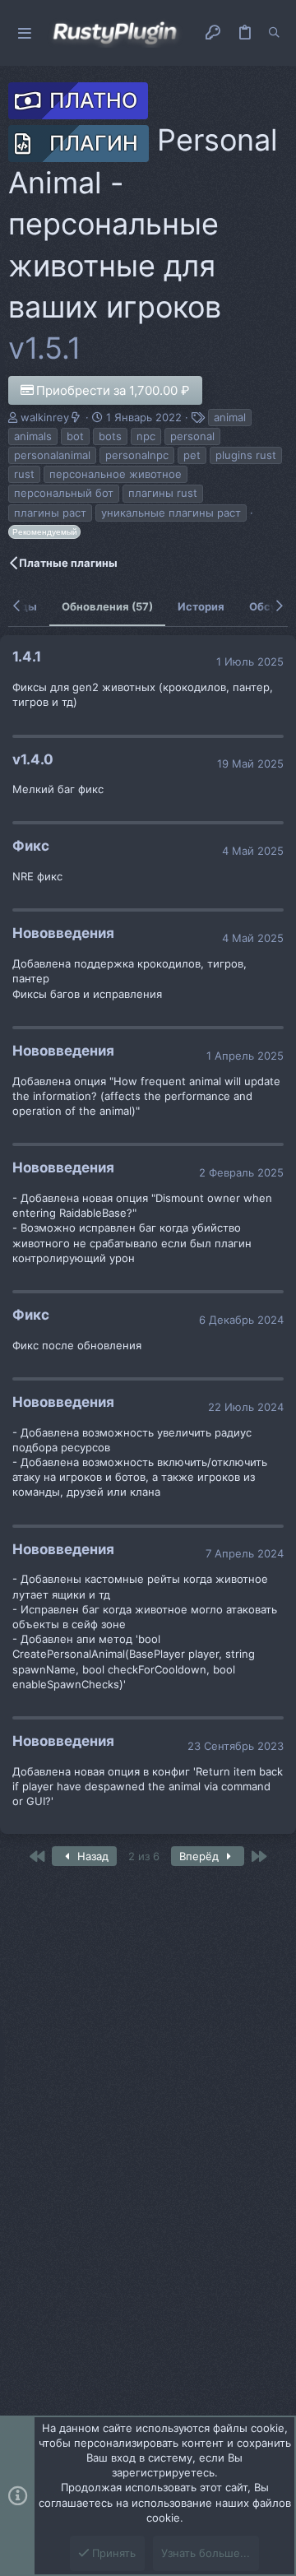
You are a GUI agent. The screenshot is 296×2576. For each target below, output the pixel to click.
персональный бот (64, 493)
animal (230, 417)
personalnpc (137, 455)
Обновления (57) (107, 606)
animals (33, 436)
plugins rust (246, 455)
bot (75, 436)
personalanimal (52, 455)
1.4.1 (27, 657)
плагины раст (50, 513)
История (201, 606)
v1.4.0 (33, 759)
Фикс (31, 846)
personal (192, 436)
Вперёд (201, 1856)
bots (110, 436)
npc (146, 436)
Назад (91, 1856)
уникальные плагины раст (171, 513)
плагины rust (163, 493)
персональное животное (116, 474)
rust (24, 474)
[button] (25, 33)
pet (192, 455)
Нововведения (63, 933)
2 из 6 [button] (144, 1856)
